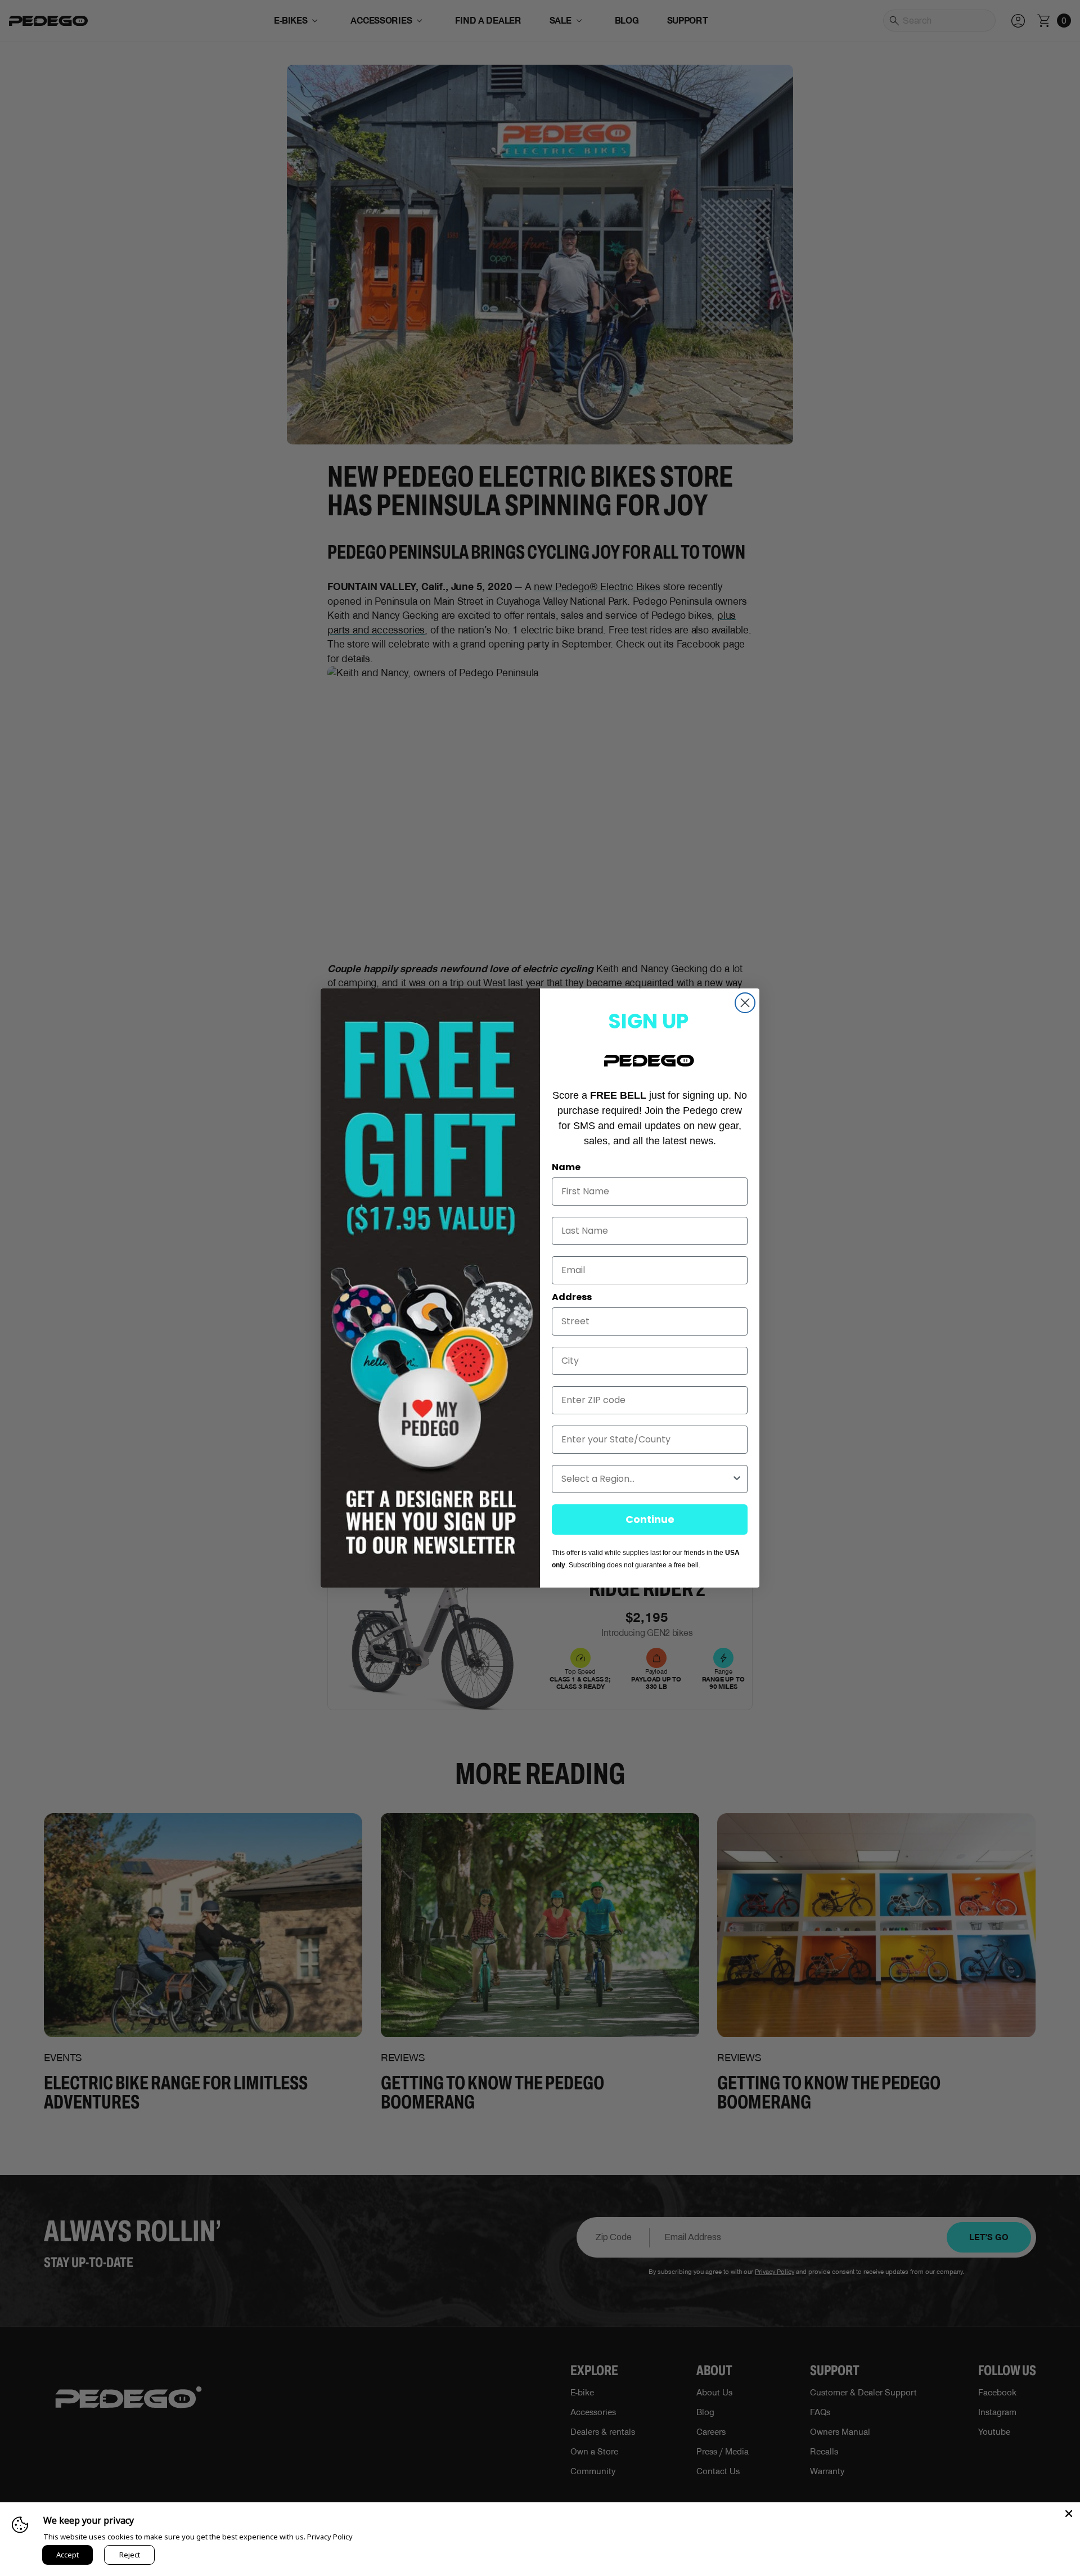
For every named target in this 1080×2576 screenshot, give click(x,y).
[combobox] (646, 1479)
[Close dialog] (745, 1003)
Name (566, 1167)
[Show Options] (737, 1479)
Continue (650, 1519)
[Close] (1069, 2514)
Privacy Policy (330, 2537)
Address (572, 1297)
